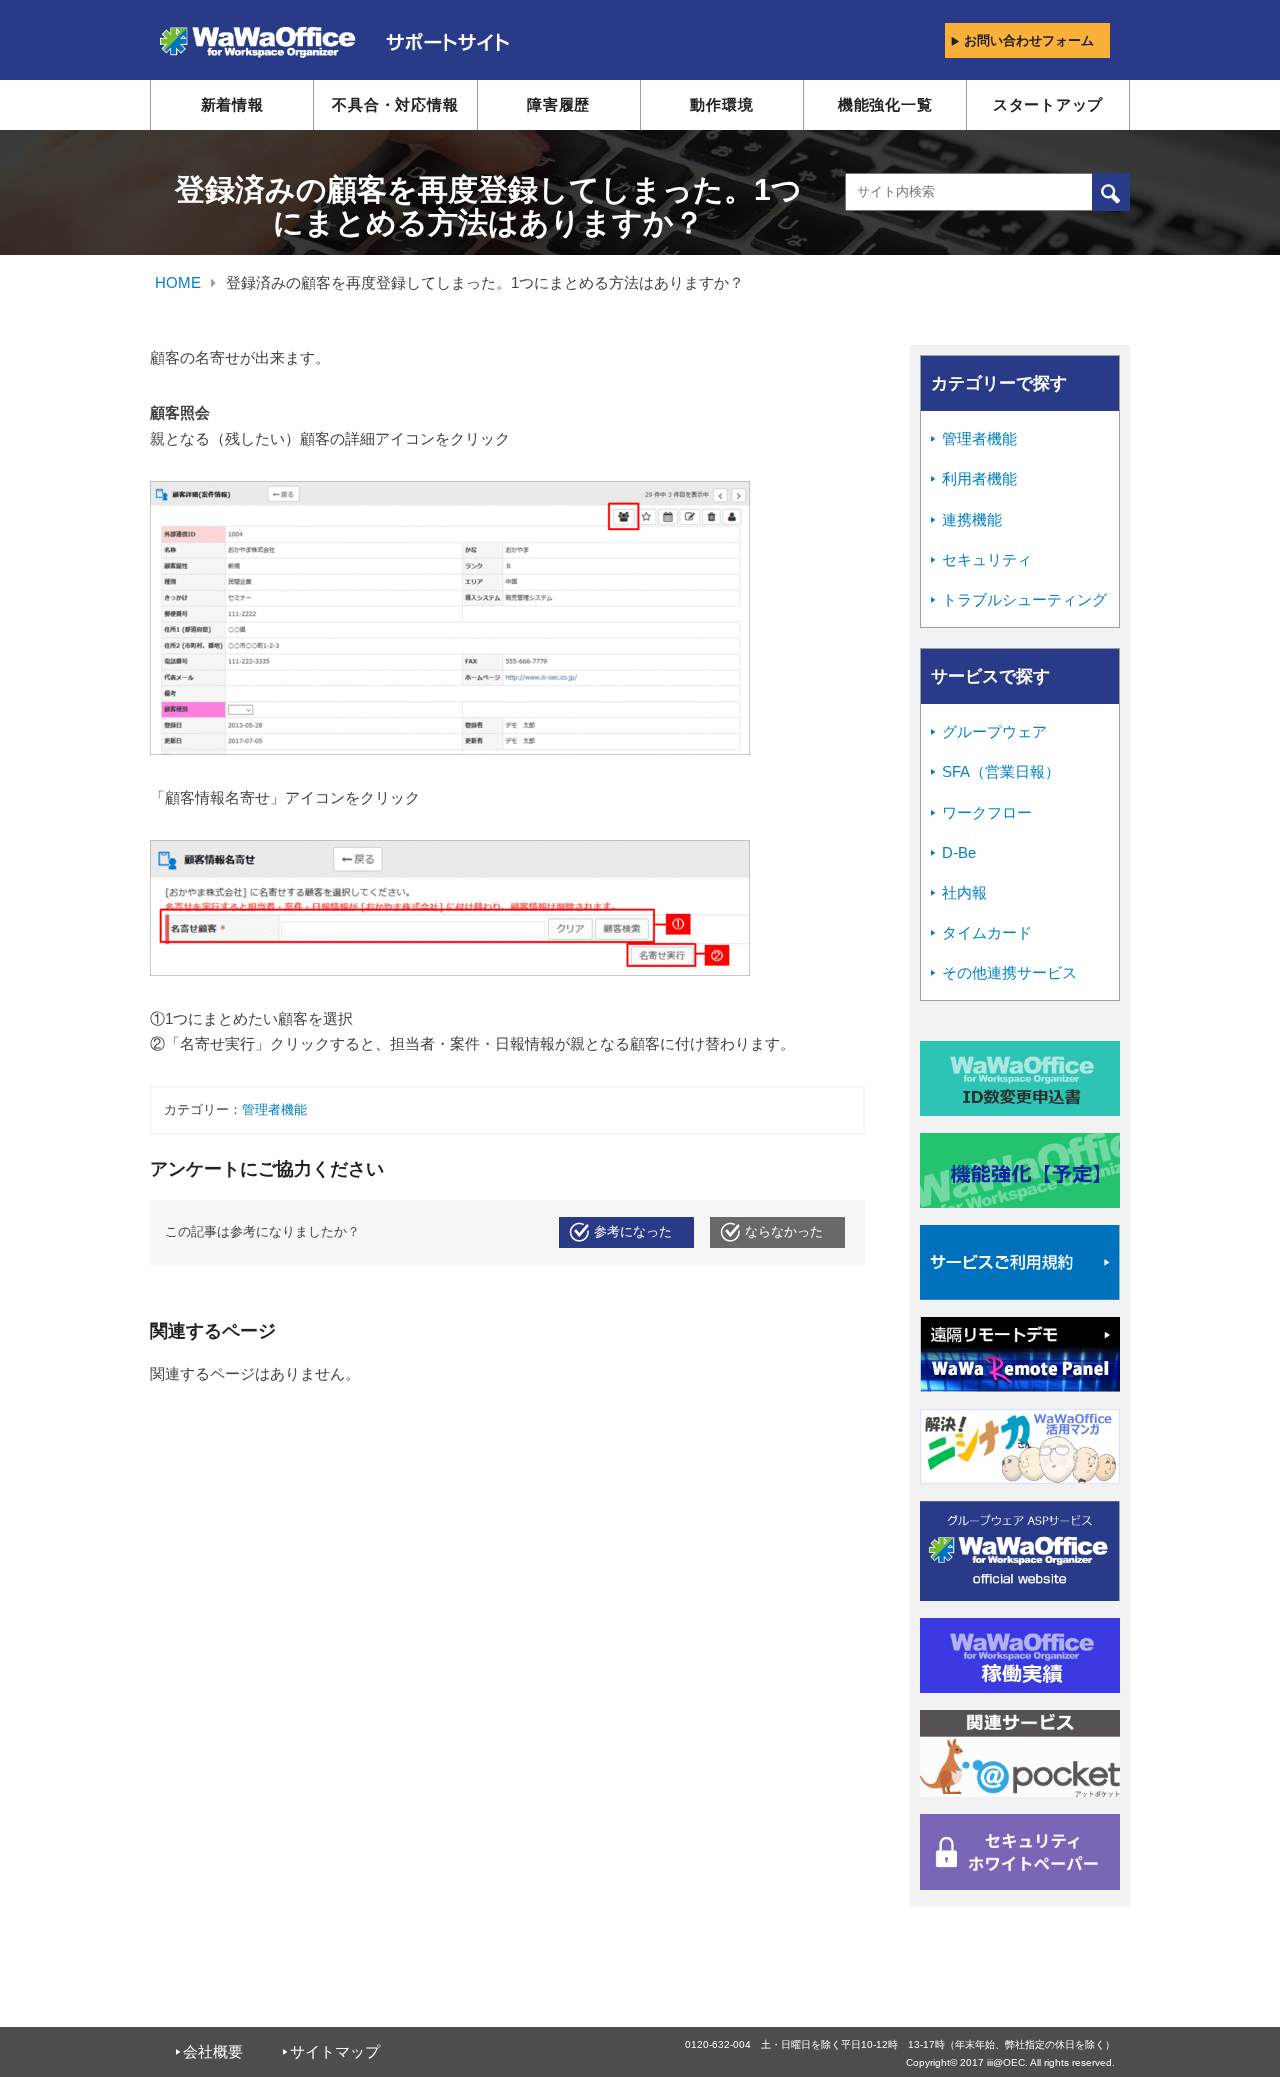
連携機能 (972, 519)
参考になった (633, 1232)
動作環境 (721, 104)
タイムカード (987, 932)
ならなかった (784, 1232)
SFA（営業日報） (1001, 771)
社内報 (964, 892)
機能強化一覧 (885, 104)
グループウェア (994, 731)
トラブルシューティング (1024, 599)
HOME (178, 282)
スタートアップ (1048, 104)
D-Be (959, 852)
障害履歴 (558, 104)
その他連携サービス (1009, 972)
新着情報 (232, 104)
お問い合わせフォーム (1029, 40)
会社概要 (213, 2051)
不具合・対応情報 (395, 104)
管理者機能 (274, 1110)
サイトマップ (335, 2051)
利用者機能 (979, 478)
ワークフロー (987, 812)
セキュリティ (987, 559)
